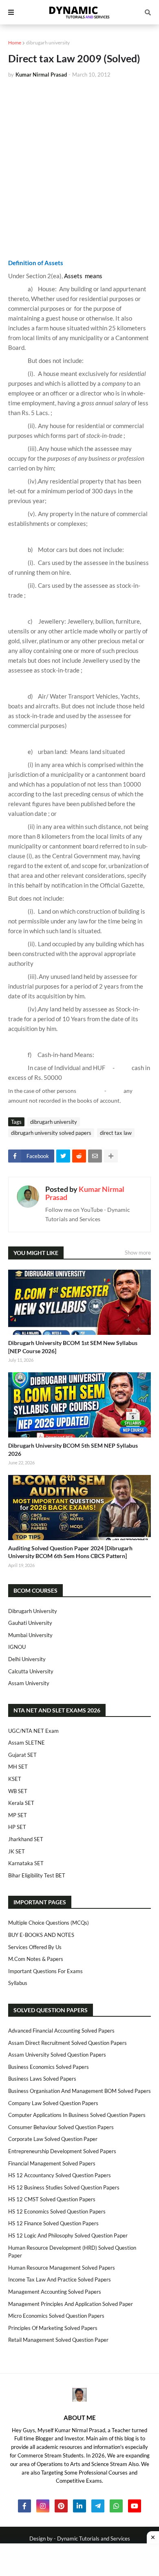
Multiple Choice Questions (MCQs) (49, 1923)
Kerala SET (21, 1803)
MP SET (18, 1815)
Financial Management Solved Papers (52, 2163)
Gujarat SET (22, 1755)
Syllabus (18, 1983)
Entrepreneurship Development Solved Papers (62, 2151)
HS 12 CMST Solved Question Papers (52, 2199)
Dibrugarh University (33, 1611)
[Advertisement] (79, 168)
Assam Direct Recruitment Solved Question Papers (67, 2043)
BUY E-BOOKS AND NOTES (41, 1935)
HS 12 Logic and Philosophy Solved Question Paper (68, 2235)
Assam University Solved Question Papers (57, 2055)
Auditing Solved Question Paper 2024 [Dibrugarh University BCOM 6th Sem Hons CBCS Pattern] (70, 1552)
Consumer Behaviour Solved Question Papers (61, 2127)
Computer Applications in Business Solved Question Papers (77, 2115)
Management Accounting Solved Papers (55, 2292)
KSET (15, 1779)
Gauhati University (30, 1623)
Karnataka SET (26, 1863)
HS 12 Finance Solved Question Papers (53, 2223)
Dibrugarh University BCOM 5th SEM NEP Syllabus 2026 (73, 1450)
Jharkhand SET (26, 1839)
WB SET (18, 1791)
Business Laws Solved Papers (42, 2079)
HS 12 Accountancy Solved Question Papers (60, 2175)
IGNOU (17, 1647)
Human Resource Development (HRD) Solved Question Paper (72, 2252)
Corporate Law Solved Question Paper (53, 2139)
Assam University (29, 1683)
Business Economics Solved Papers (49, 2067)
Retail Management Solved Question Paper (58, 2340)
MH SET (18, 1767)
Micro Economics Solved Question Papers (56, 2316)
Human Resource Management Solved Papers (62, 2268)
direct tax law (116, 1133)
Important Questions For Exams (45, 1971)
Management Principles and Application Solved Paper (71, 2304)
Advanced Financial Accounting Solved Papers (61, 2031)
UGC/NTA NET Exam (33, 1731)
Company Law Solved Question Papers (53, 2103)
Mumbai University (30, 1635)
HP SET (17, 1827)
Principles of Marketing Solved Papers (53, 2328)
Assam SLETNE (26, 1743)
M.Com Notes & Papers (36, 1959)
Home (15, 43)
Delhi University (27, 1659)
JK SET (17, 1851)
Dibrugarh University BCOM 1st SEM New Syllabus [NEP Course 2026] (73, 1347)
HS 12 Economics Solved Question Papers (57, 2211)
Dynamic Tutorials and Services (94, 2539)
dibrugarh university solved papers (51, 1133)
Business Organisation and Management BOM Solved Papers (79, 2091)
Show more (138, 1253)
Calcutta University (31, 1671)
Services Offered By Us (35, 1947)
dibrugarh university (48, 43)
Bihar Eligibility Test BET (37, 1875)
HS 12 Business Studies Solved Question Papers (64, 2187)
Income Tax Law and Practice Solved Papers (60, 2279)
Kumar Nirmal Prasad (85, 1193)
